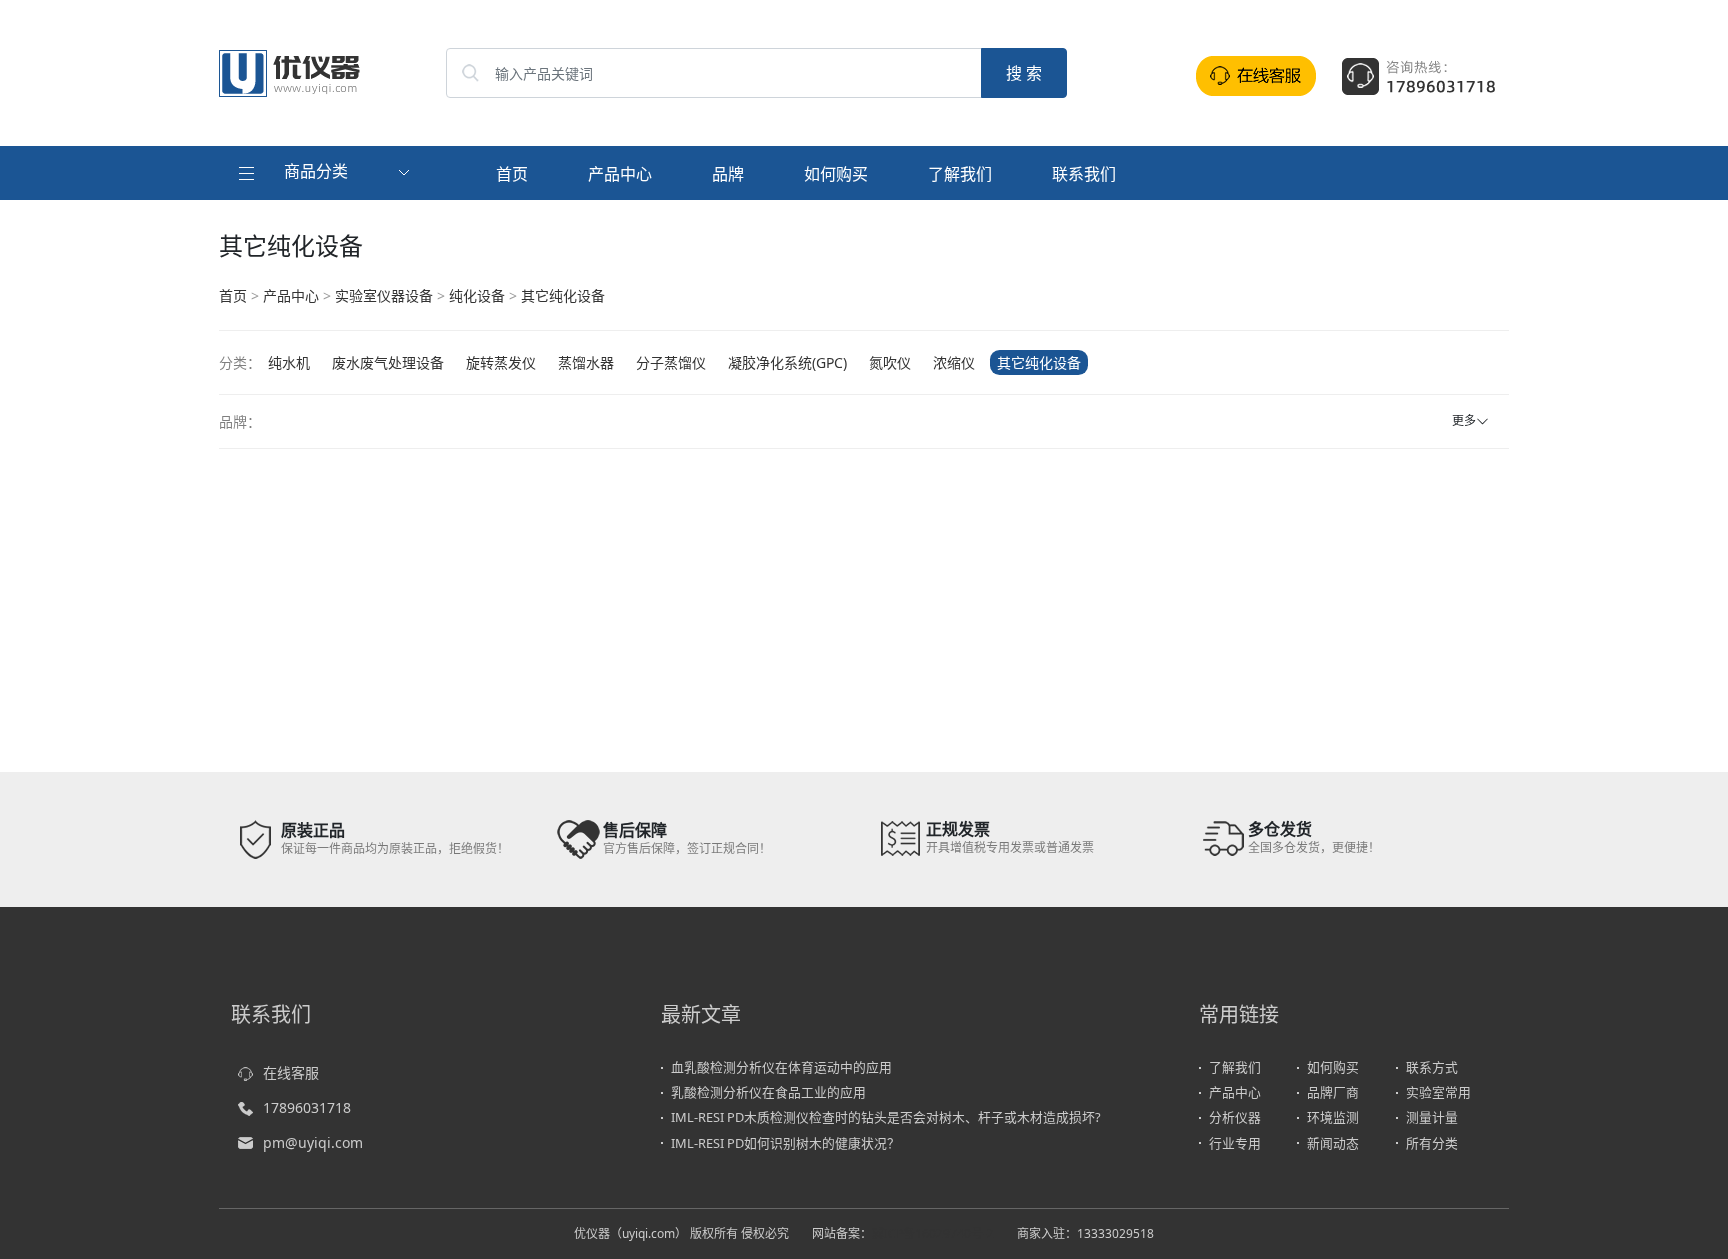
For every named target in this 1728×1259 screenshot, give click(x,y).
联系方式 (1432, 1067)
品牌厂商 (1333, 1092)
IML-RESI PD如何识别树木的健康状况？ (785, 1143)
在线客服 (291, 1072)
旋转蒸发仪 (501, 362)
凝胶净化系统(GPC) (787, 362)
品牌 (728, 174)
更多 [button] (1464, 420)
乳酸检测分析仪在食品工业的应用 (768, 1092)
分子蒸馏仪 (671, 362)
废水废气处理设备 (388, 362)
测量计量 (1432, 1117)
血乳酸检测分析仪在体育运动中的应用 (781, 1067)
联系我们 (1084, 174)
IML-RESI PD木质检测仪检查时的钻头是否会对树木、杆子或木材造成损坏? (886, 1117)
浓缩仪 (954, 362)
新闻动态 (1333, 1143)
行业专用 (1235, 1143)
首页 (512, 174)
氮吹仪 (890, 362)
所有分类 (1432, 1143)
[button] (326, 173)
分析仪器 (1235, 1117)
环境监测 (1333, 1117)
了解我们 (960, 174)
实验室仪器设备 (384, 295)
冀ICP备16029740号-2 (933, 1233)
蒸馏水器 (586, 362)
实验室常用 (1438, 1092)
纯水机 (289, 362)
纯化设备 (477, 295)
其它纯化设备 (563, 295)
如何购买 (836, 174)
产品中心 (620, 174)
